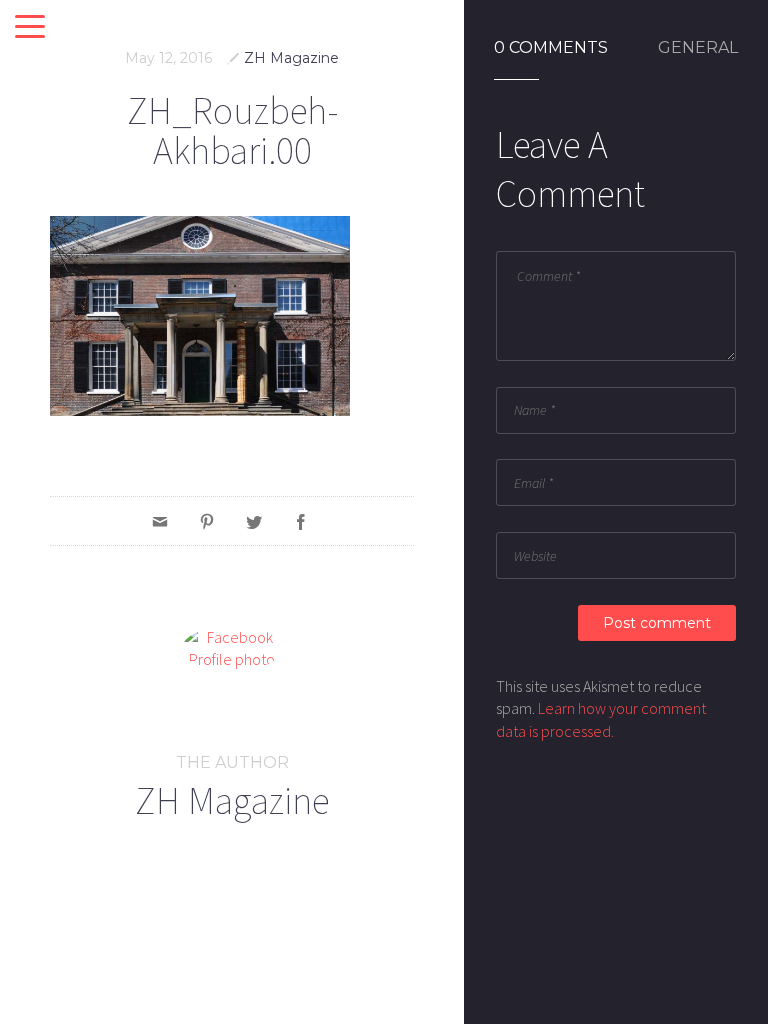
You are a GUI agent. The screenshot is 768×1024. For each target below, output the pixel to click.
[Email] (160, 521)
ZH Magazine (291, 58)
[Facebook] (301, 521)
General (698, 48)
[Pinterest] (207, 521)
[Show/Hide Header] (30, 28)
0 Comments (551, 48)
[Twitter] (254, 521)
